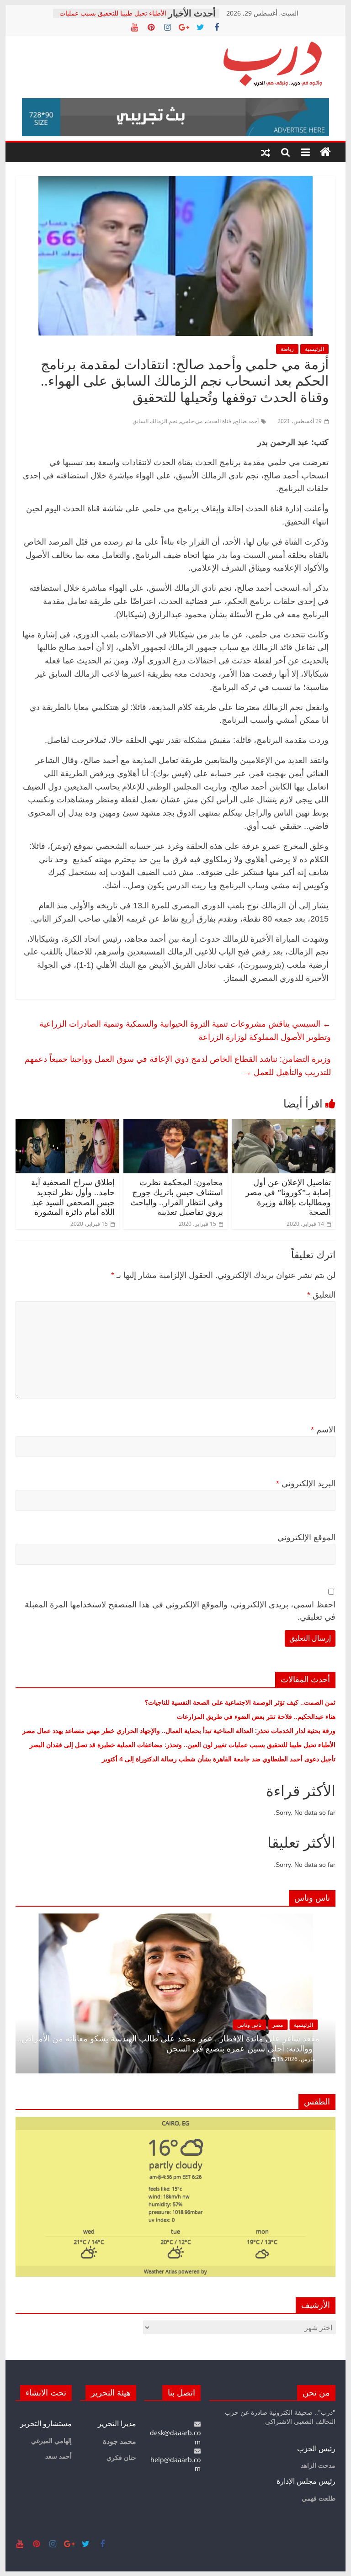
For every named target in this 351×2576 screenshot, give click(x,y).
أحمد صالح (247, 421)
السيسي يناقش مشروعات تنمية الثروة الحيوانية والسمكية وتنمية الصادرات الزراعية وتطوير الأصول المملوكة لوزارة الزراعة (185, 1030)
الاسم (323, 1430)
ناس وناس (249, 2025)
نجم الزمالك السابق (155, 421)
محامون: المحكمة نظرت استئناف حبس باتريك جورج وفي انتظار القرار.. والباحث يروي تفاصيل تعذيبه (177, 1197)
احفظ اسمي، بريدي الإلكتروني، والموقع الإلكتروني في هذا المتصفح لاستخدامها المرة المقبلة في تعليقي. (180, 1611)
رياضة (287, 349)
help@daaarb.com (175, 2464)
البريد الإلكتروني (306, 1484)
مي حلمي (192, 421)
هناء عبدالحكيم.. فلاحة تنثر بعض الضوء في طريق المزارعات (256, 1716)
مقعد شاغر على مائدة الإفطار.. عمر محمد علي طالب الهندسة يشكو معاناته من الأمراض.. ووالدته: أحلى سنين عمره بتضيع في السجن (168, 2044)
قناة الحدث (219, 421)
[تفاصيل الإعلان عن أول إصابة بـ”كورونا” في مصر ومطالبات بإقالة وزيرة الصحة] (284, 1124)
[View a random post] (266, 152)
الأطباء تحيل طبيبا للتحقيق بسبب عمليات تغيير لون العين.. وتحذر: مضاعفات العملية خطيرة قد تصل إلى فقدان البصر (182, 1745)
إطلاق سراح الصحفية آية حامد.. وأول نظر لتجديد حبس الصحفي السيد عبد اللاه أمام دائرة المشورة (73, 1197)
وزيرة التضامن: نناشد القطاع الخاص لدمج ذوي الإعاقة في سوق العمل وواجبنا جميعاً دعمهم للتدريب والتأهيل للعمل (178, 1065)
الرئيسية (314, 349)
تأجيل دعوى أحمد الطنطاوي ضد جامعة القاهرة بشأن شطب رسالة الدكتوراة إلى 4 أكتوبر (219, 1759)
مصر (278, 2025)
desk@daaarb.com (175, 2437)
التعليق (321, 1295)
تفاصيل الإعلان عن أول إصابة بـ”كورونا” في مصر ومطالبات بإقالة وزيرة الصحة (288, 1197)
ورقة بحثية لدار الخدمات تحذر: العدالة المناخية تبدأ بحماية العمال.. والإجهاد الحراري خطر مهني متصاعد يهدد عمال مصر (179, 1731)
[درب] (325, 152)
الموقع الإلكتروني (306, 1537)
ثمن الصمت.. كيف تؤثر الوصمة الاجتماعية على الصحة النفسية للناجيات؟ (240, 1702)
